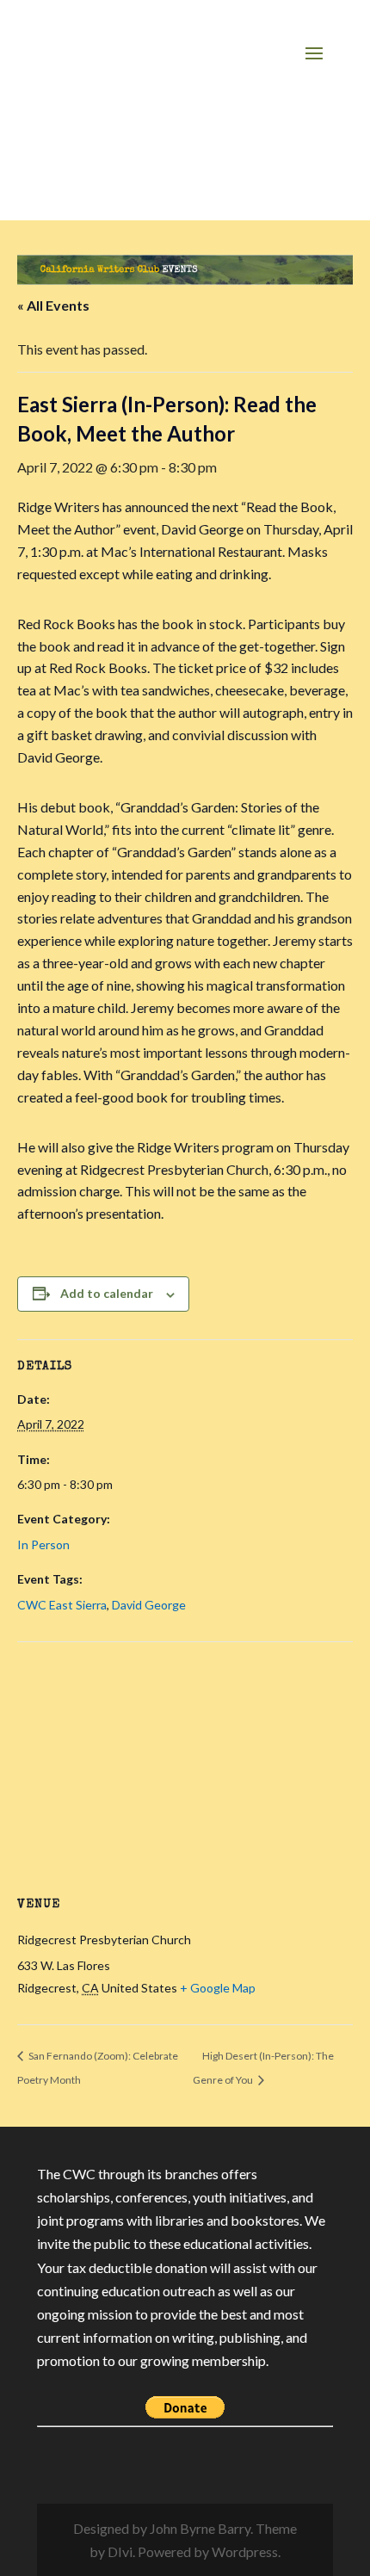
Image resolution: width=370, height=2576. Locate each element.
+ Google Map (218, 1988)
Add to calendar (107, 1293)
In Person (43, 1544)
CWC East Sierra (62, 1605)
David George (149, 1605)
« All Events (53, 305)
